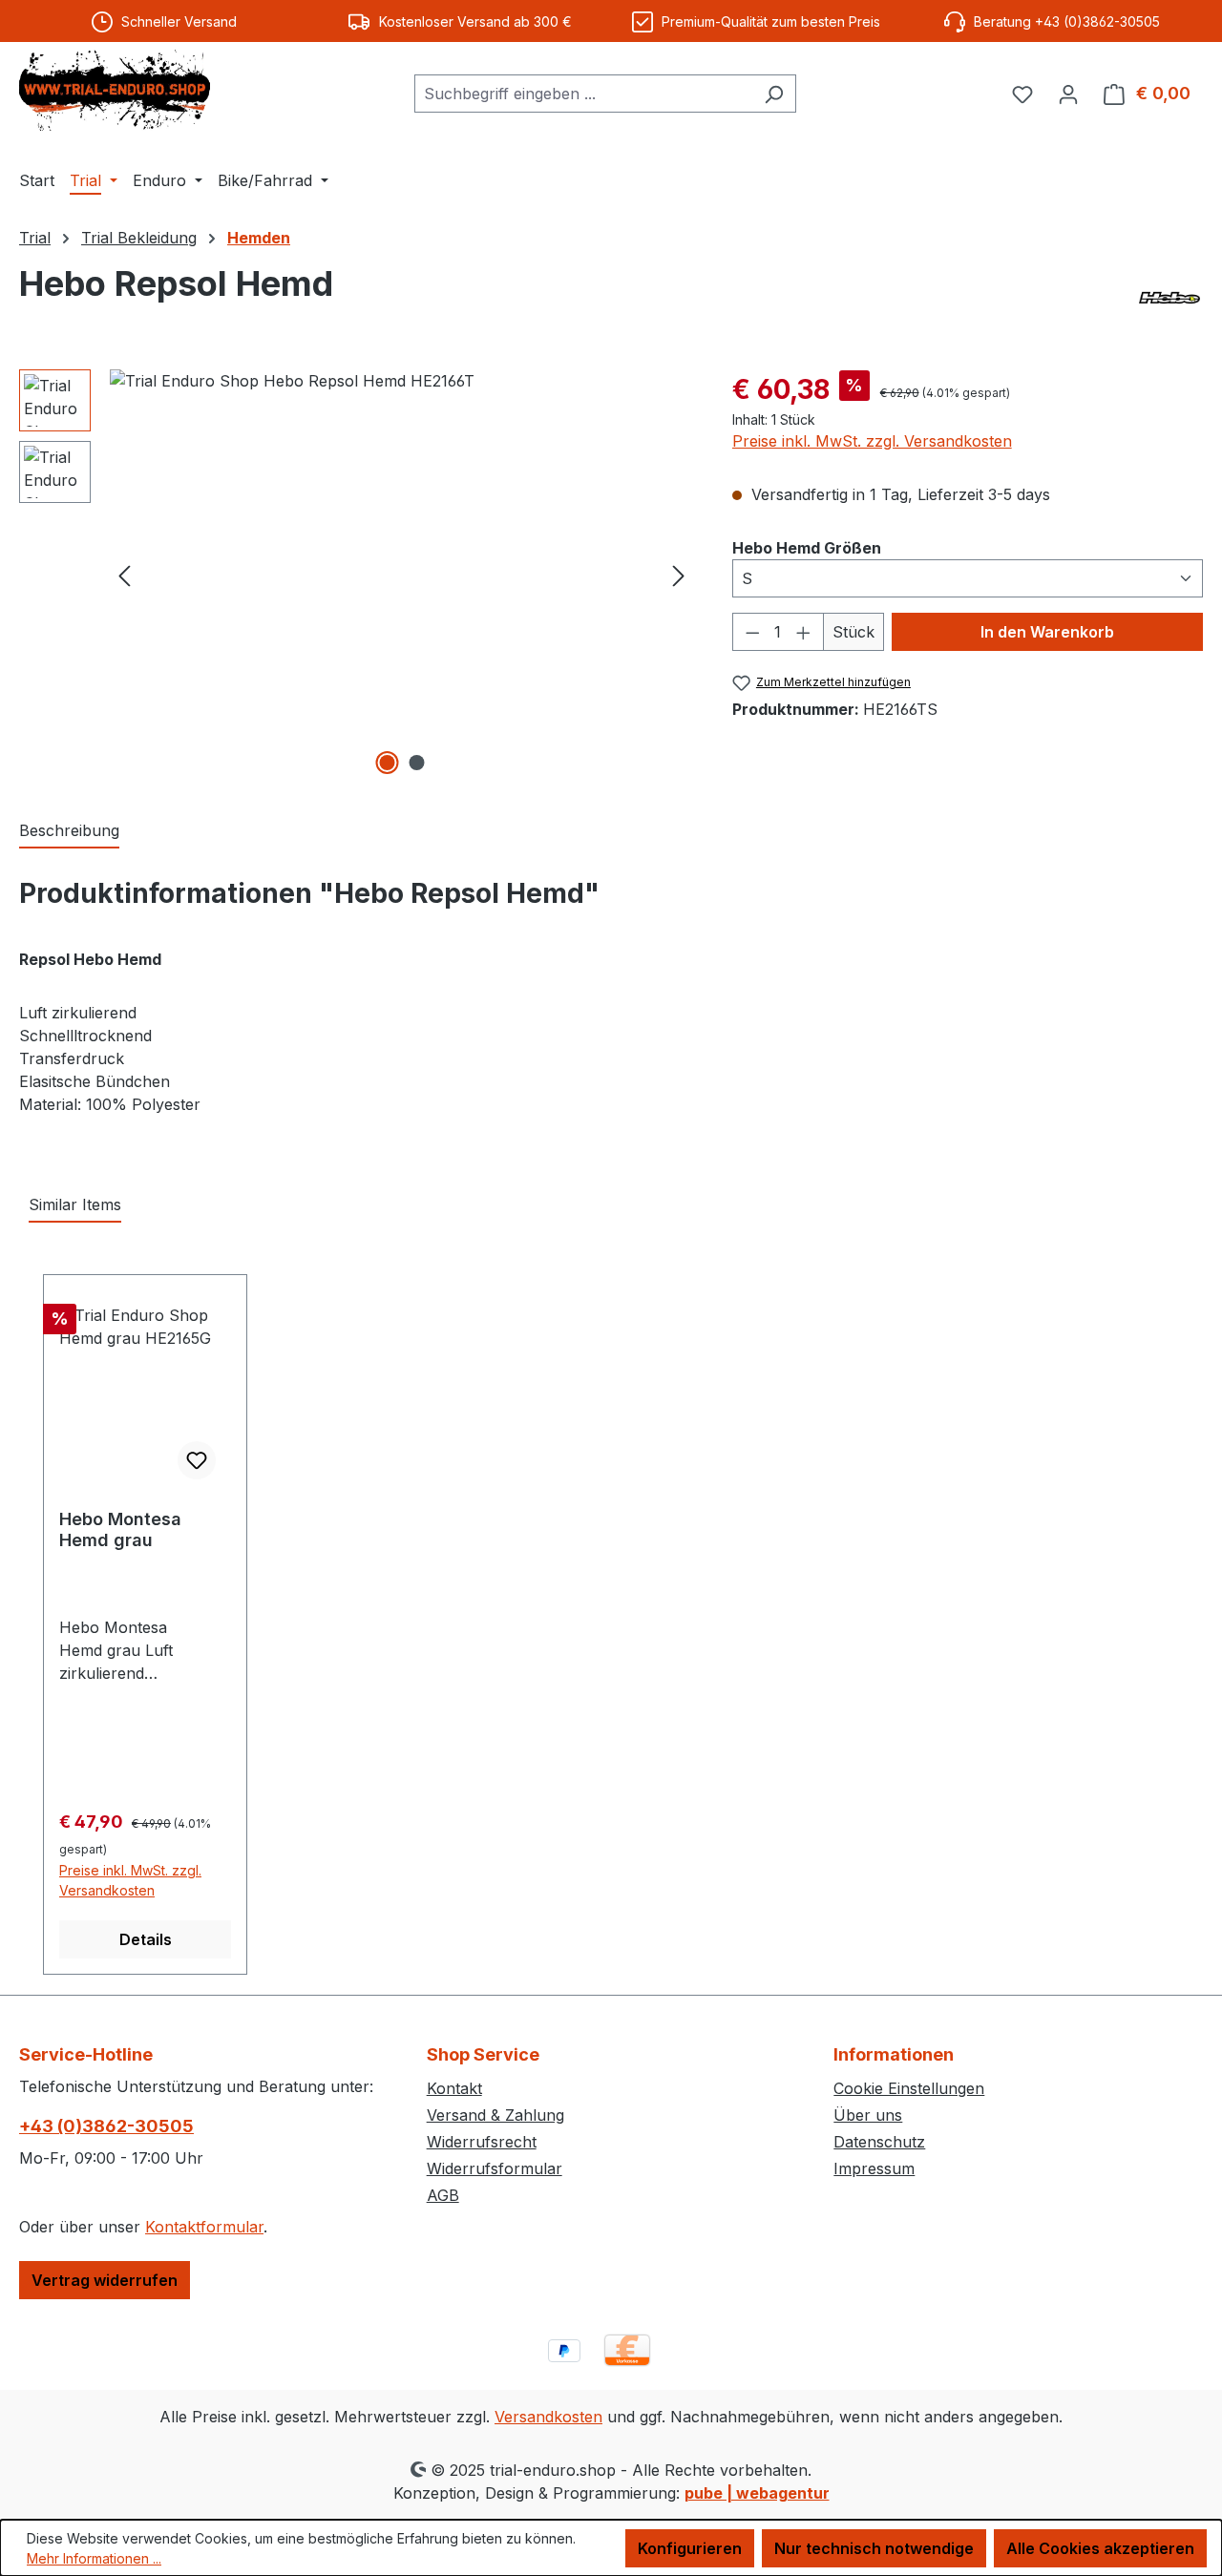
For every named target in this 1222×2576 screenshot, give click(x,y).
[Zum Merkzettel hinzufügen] (197, 1460)
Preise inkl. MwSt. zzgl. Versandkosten (872, 441)
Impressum (874, 2168)
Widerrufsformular (495, 2168)
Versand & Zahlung (495, 2115)
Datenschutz (879, 2142)
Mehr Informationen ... (94, 2558)
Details (146, 1939)
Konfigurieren (690, 2548)
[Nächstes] (679, 574)
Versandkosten (548, 2417)
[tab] (69, 831)
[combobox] (583, 94)
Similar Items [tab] (75, 1204)
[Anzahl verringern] (752, 632)
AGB (443, 2195)
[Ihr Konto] (1068, 94)
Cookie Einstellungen (909, 2088)
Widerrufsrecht (482, 2142)
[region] (357, 575)
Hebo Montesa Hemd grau (120, 1529)
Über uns (868, 2115)
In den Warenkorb (1047, 632)
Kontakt (454, 2088)
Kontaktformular (204, 2227)
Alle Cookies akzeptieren (1100, 2548)
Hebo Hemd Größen (807, 547)
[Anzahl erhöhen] (804, 632)
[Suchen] (774, 94)
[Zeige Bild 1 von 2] (387, 763)
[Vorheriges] (124, 574)
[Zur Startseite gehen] (115, 90)
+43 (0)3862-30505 (106, 2126)
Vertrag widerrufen (105, 2280)
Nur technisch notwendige (874, 2548)
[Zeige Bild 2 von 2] (416, 763)
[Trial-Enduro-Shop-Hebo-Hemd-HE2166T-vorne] (401, 575)
